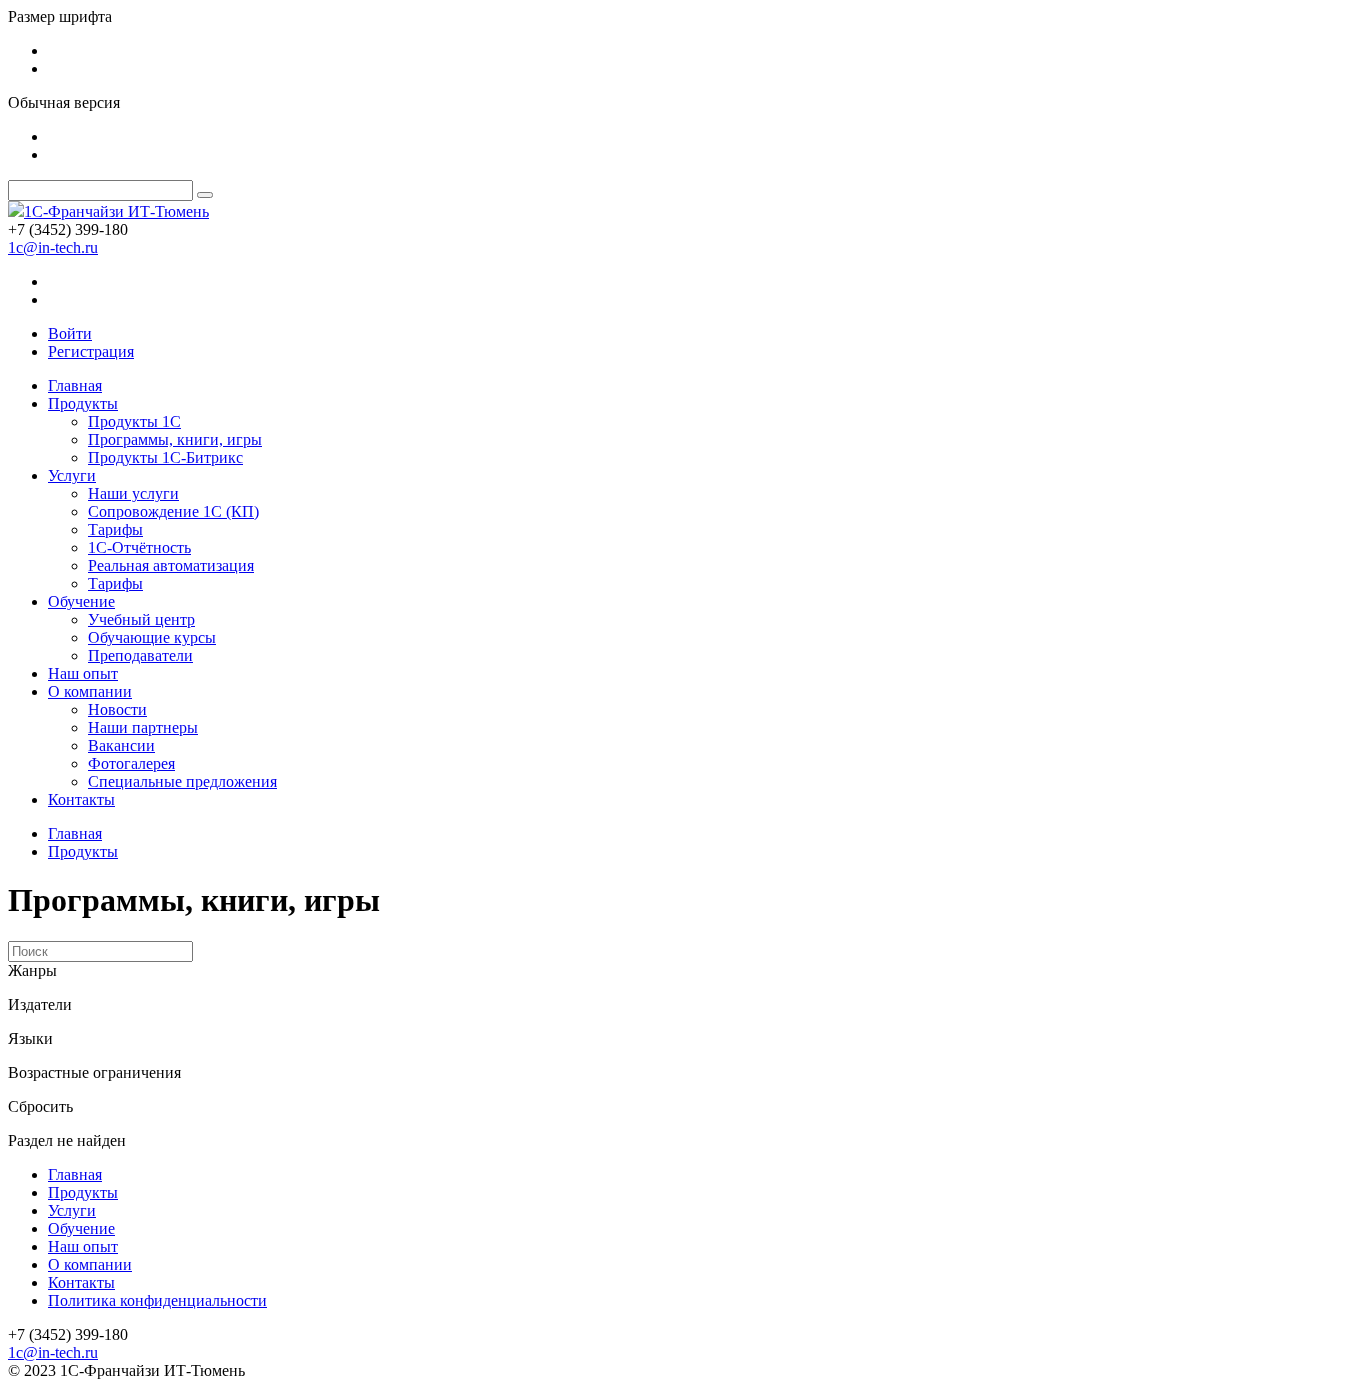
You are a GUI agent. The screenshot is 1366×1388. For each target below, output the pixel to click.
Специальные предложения (182, 781)
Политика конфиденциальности (157, 1300)
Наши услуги (133, 493)
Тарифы (115, 529)
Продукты (83, 403)
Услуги (72, 475)
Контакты (81, 799)
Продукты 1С (134, 421)
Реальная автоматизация (171, 565)
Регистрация (91, 351)
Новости (117, 709)
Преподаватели (140, 655)
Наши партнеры (143, 727)
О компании (90, 691)
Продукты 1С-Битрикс (165, 457)
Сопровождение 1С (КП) (173, 511)
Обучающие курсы (152, 637)
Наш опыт (83, 673)
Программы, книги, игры (175, 439)
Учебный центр (141, 619)
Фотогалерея (131, 763)
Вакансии (121, 745)
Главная (75, 385)
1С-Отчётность (139, 547)
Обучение (81, 601)
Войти (70, 333)
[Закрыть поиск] (205, 195)
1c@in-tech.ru (53, 247)
